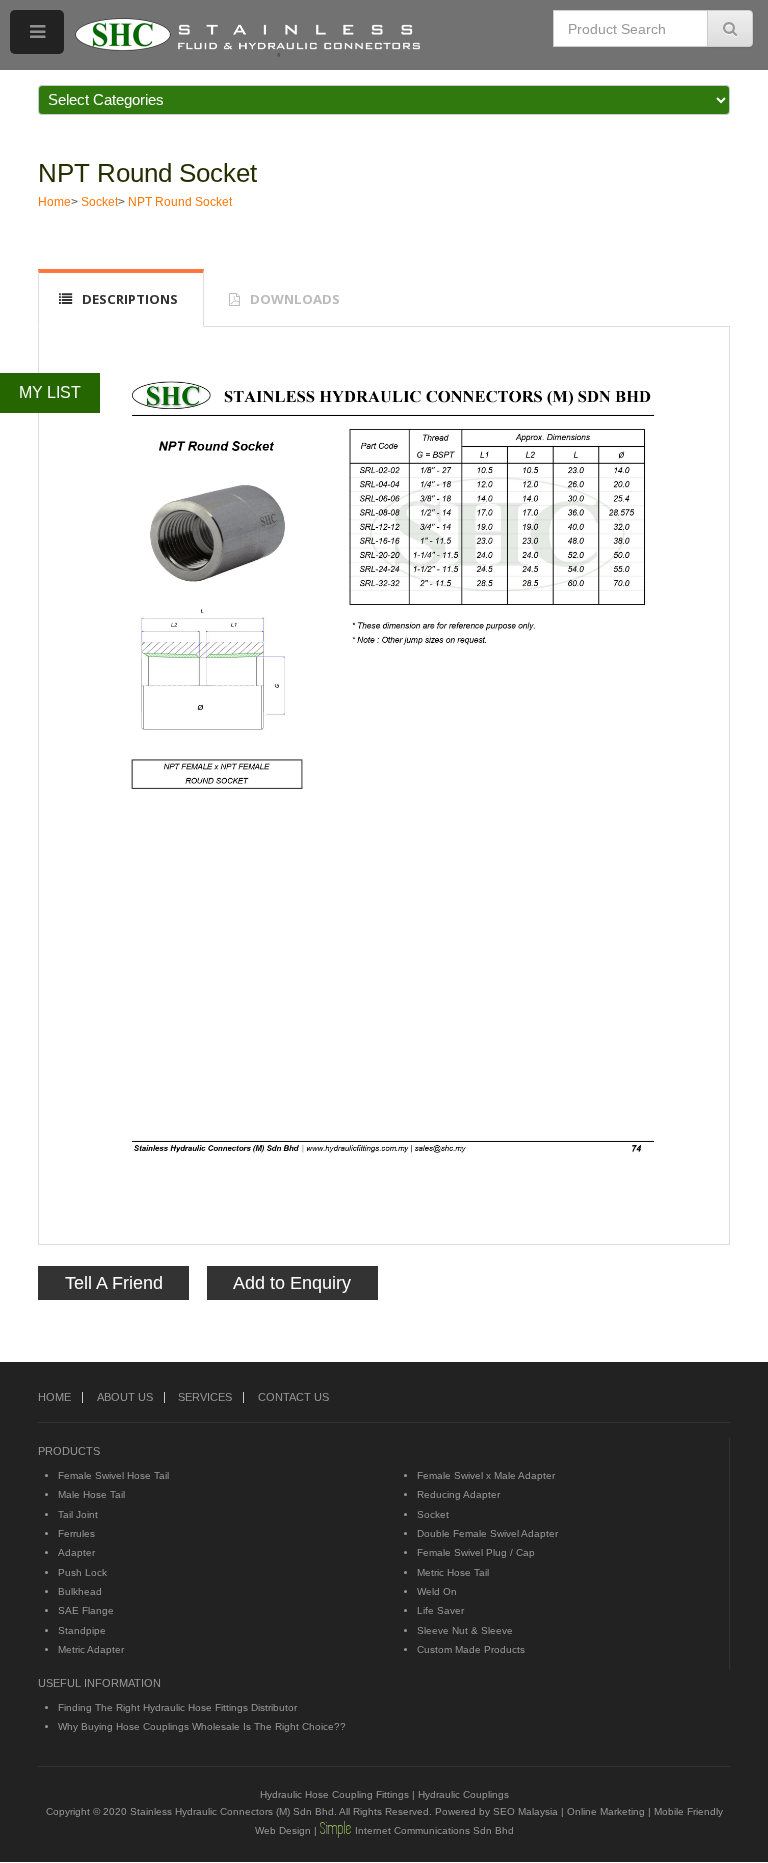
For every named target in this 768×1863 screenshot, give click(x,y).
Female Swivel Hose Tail (113, 1475)
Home (54, 202)
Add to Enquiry (292, 1283)
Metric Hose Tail (453, 1572)
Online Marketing (606, 1811)
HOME (54, 1397)
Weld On (437, 1591)
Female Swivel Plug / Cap (476, 1552)
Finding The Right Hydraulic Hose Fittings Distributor (177, 1707)
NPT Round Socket (147, 173)
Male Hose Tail (91, 1494)
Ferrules (76, 1533)
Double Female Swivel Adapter (487, 1533)
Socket (99, 202)
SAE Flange (86, 1610)
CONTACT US (293, 1397)
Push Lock (82, 1572)
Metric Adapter (91, 1649)
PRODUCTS (69, 1451)
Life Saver (440, 1610)
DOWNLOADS (295, 299)
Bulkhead (80, 1591)
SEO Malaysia (525, 1811)
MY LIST (50, 392)
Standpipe (82, 1630)
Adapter (76, 1552)
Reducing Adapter (458, 1494)
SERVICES (205, 1397)
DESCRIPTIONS (130, 299)
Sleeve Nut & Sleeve (465, 1630)
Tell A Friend (114, 1283)
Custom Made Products (471, 1649)
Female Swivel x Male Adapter (486, 1475)
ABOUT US (125, 1397)
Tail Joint (78, 1514)
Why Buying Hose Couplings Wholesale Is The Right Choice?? (202, 1726)
